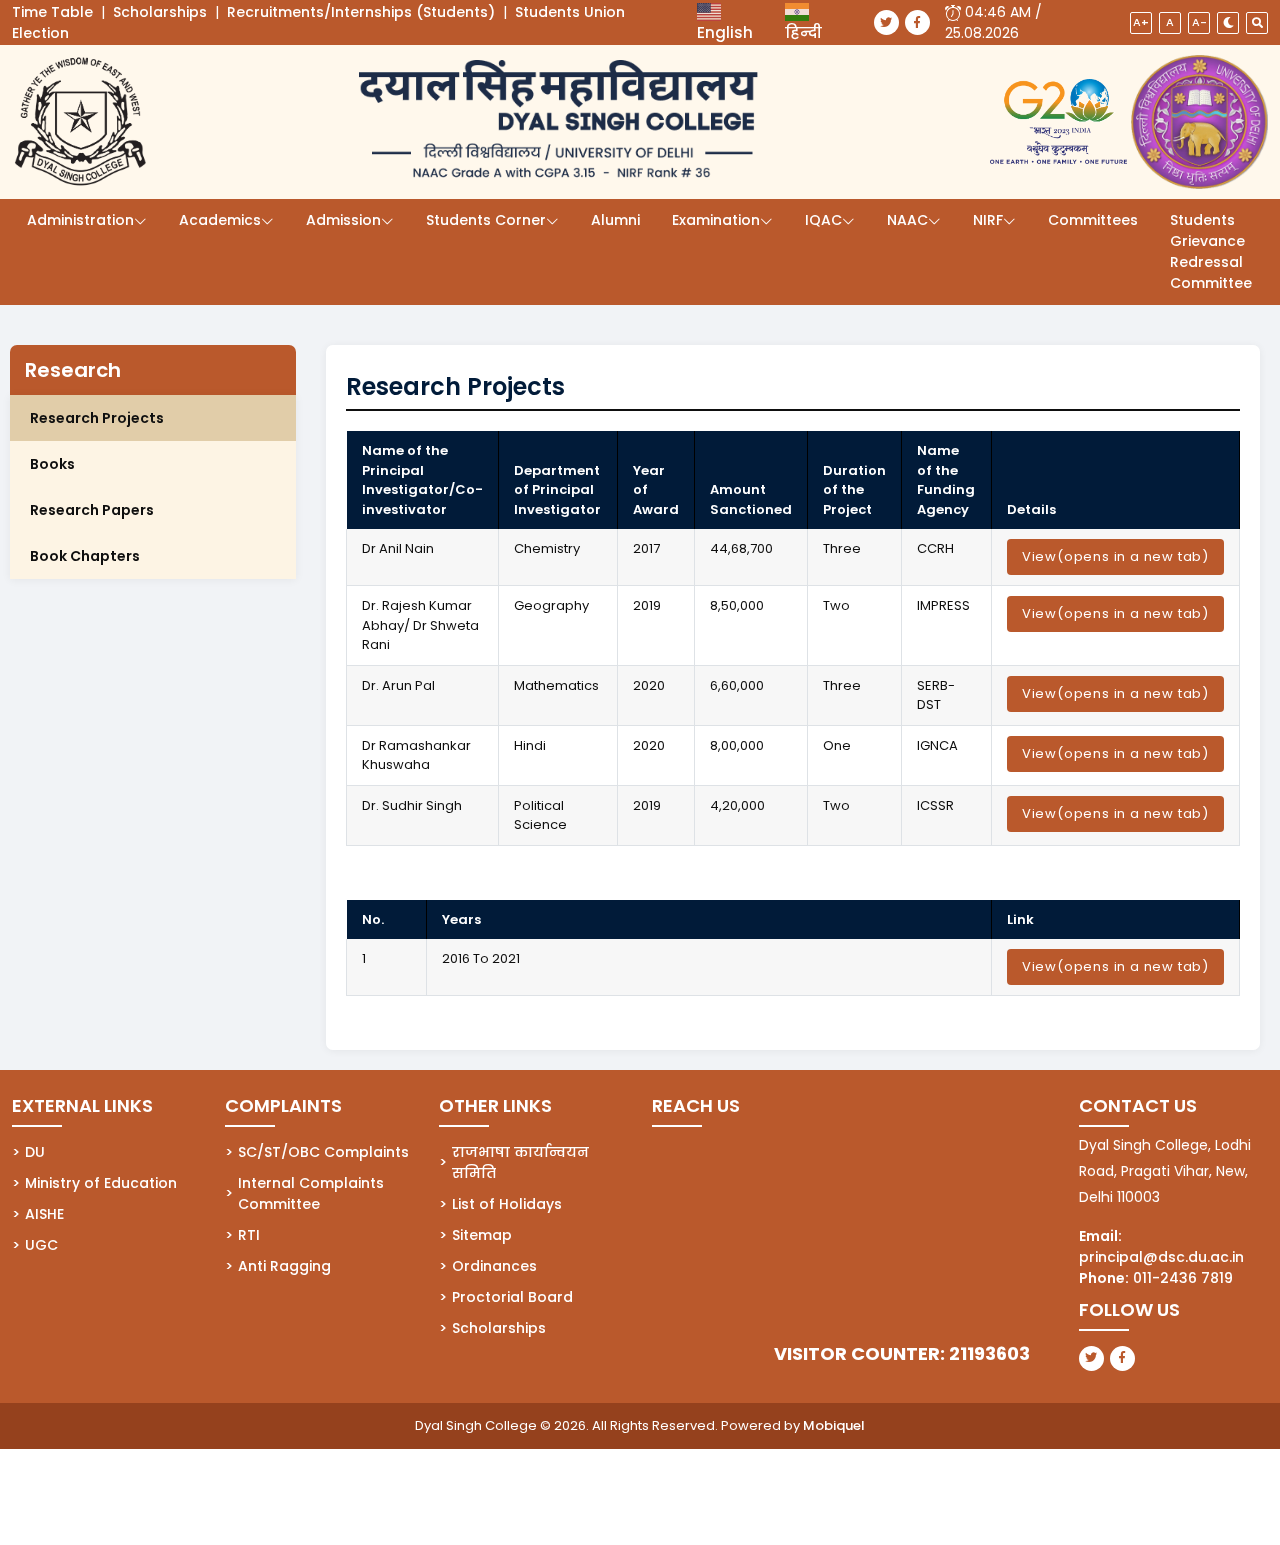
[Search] (1257, 23)
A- (1199, 22)
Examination (716, 220)
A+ (1141, 22)
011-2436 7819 (1183, 1278)
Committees (1093, 220)
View (1115, 556)
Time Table (52, 12)
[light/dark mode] (1228, 23)
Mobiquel (834, 1425)
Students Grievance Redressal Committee (1211, 251)
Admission (343, 220)
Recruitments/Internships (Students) (361, 12)
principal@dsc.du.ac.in (1161, 1257)
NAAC (907, 220)
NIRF (988, 220)
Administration (80, 220)
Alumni (615, 220)
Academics (220, 220)
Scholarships (160, 12)
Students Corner (486, 220)
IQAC (823, 220)
